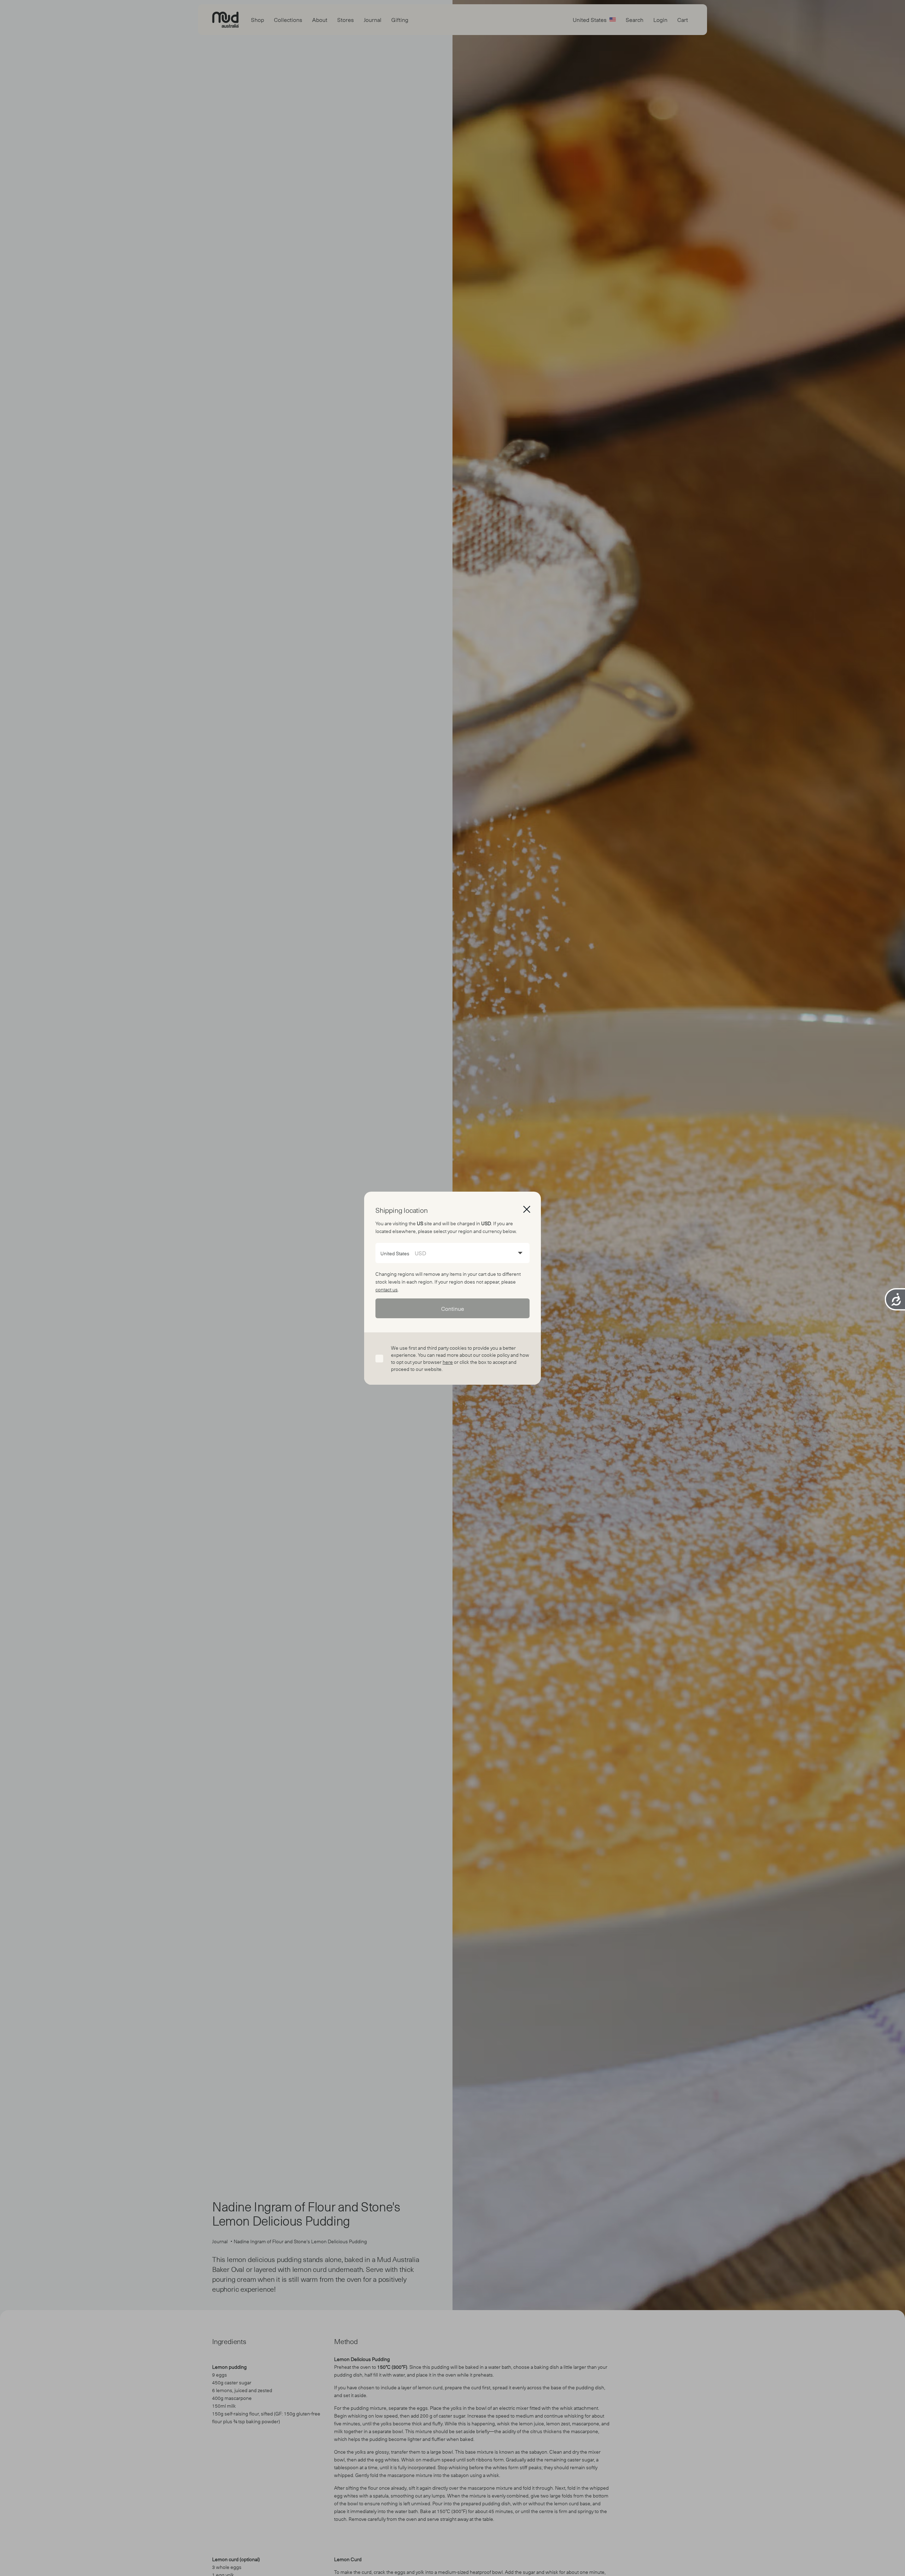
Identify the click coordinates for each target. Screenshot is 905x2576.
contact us (387, 1289)
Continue (453, 1308)
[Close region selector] (527, 1209)
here (448, 1362)
